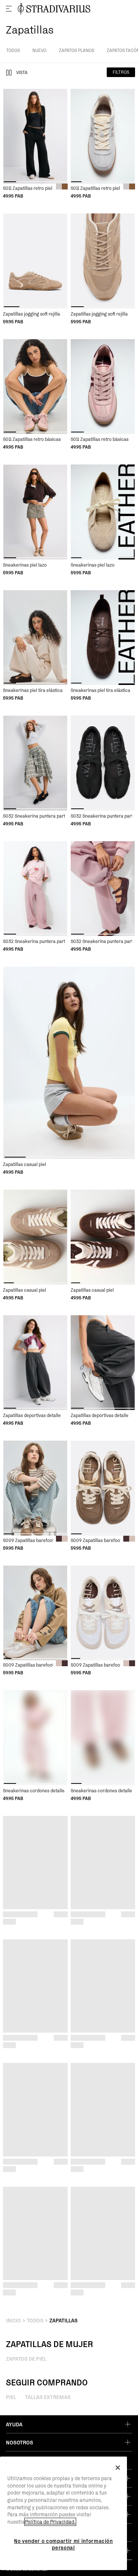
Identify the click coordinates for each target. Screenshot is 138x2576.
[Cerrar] (118, 2468)
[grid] (35, 144)
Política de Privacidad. (50, 2522)
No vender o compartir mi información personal (63, 2544)
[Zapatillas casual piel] (69, 1063)
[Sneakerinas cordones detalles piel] (35, 1738)
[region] (63, 2513)
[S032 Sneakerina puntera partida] (35, 763)
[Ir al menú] (9, 9)
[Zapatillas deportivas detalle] (35, 1363)
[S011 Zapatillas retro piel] (35, 136)
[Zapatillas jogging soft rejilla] (35, 261)
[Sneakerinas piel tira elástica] (35, 638)
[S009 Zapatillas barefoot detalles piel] (35, 1488)
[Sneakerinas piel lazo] (35, 512)
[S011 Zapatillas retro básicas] (35, 387)
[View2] (9, 73)
